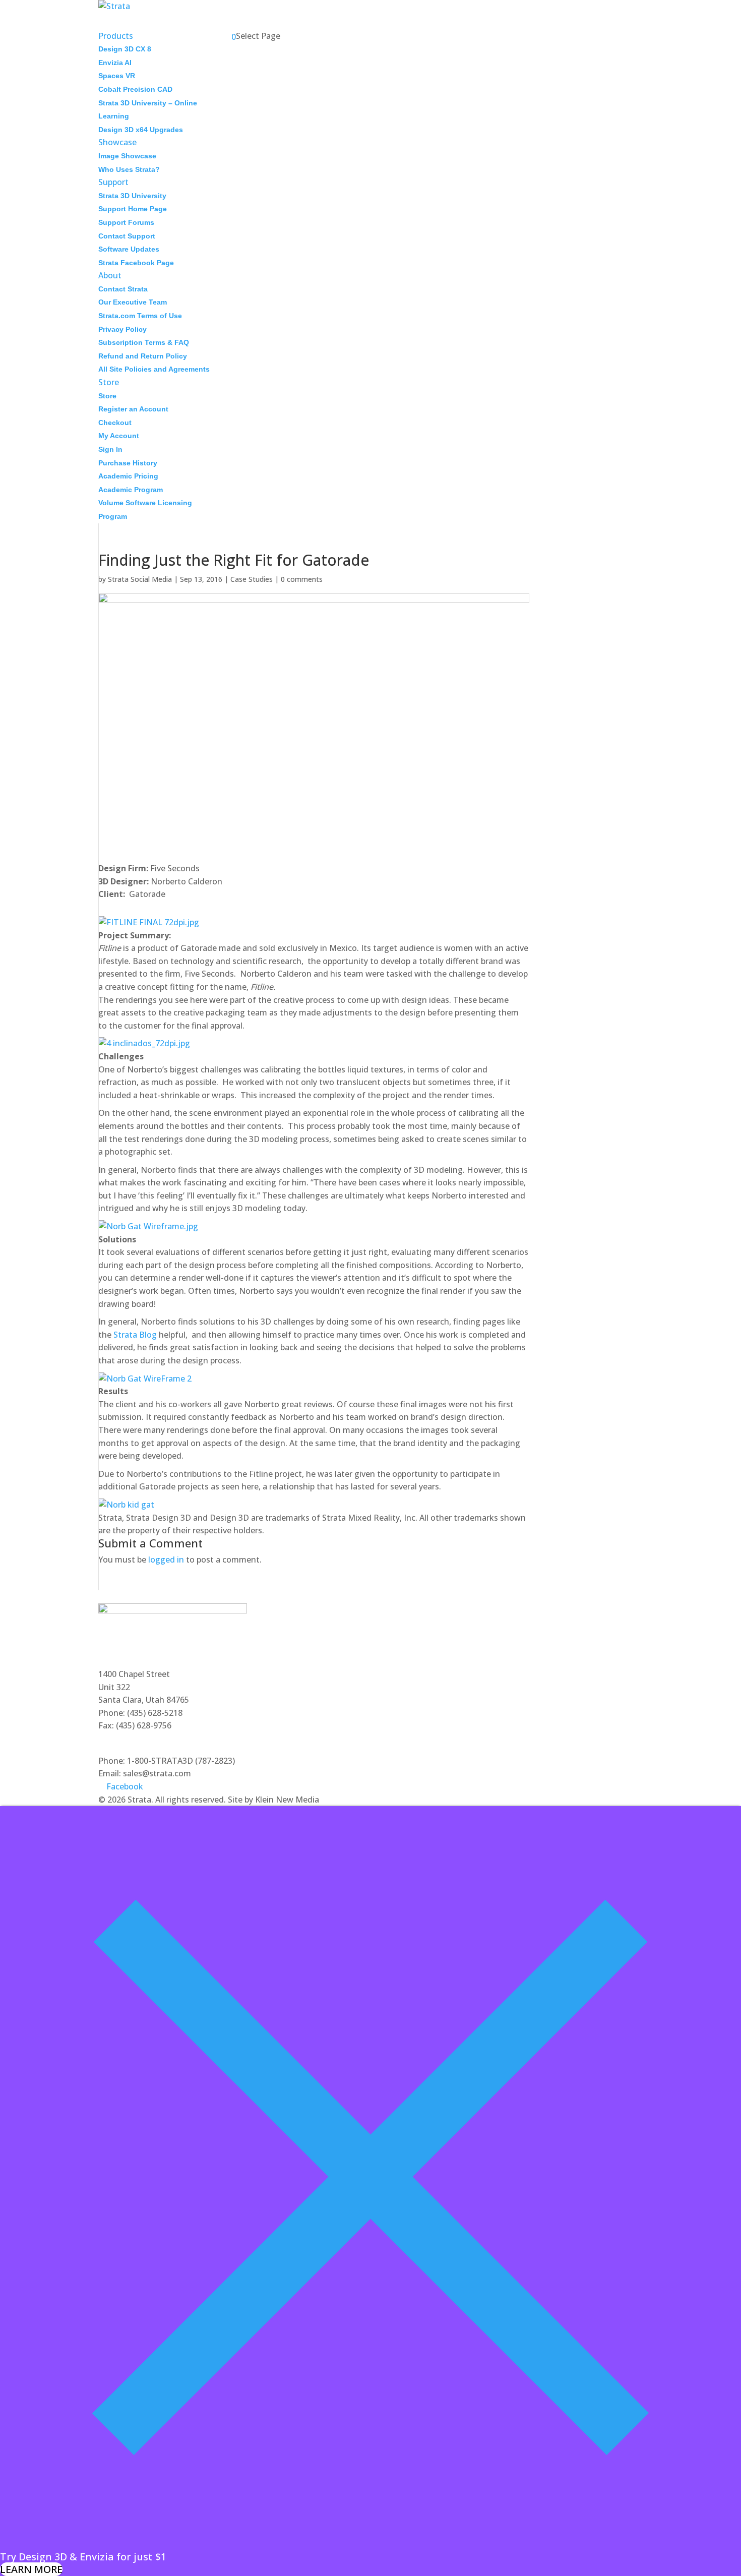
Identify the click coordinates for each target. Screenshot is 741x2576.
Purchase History (128, 463)
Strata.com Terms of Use (140, 316)
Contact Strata (123, 289)
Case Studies (252, 579)
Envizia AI (115, 63)
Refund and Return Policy (143, 356)
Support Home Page (133, 209)
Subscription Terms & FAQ (144, 342)
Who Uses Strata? (129, 169)
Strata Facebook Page (136, 263)
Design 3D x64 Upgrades (141, 130)
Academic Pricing (128, 476)
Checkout (115, 423)
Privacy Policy (122, 329)
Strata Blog (135, 1335)
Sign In (110, 449)
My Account (119, 436)
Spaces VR (117, 76)
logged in (166, 1560)
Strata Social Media (140, 579)
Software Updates (129, 249)
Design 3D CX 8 (125, 49)
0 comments (302, 579)
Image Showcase (127, 156)
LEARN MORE (31, 2569)
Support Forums (126, 222)
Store (107, 396)
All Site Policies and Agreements (154, 369)
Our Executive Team (133, 302)
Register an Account (133, 409)
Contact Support (127, 236)
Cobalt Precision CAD (135, 89)
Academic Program (131, 490)
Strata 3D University (132, 196)
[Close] (371, 2543)
